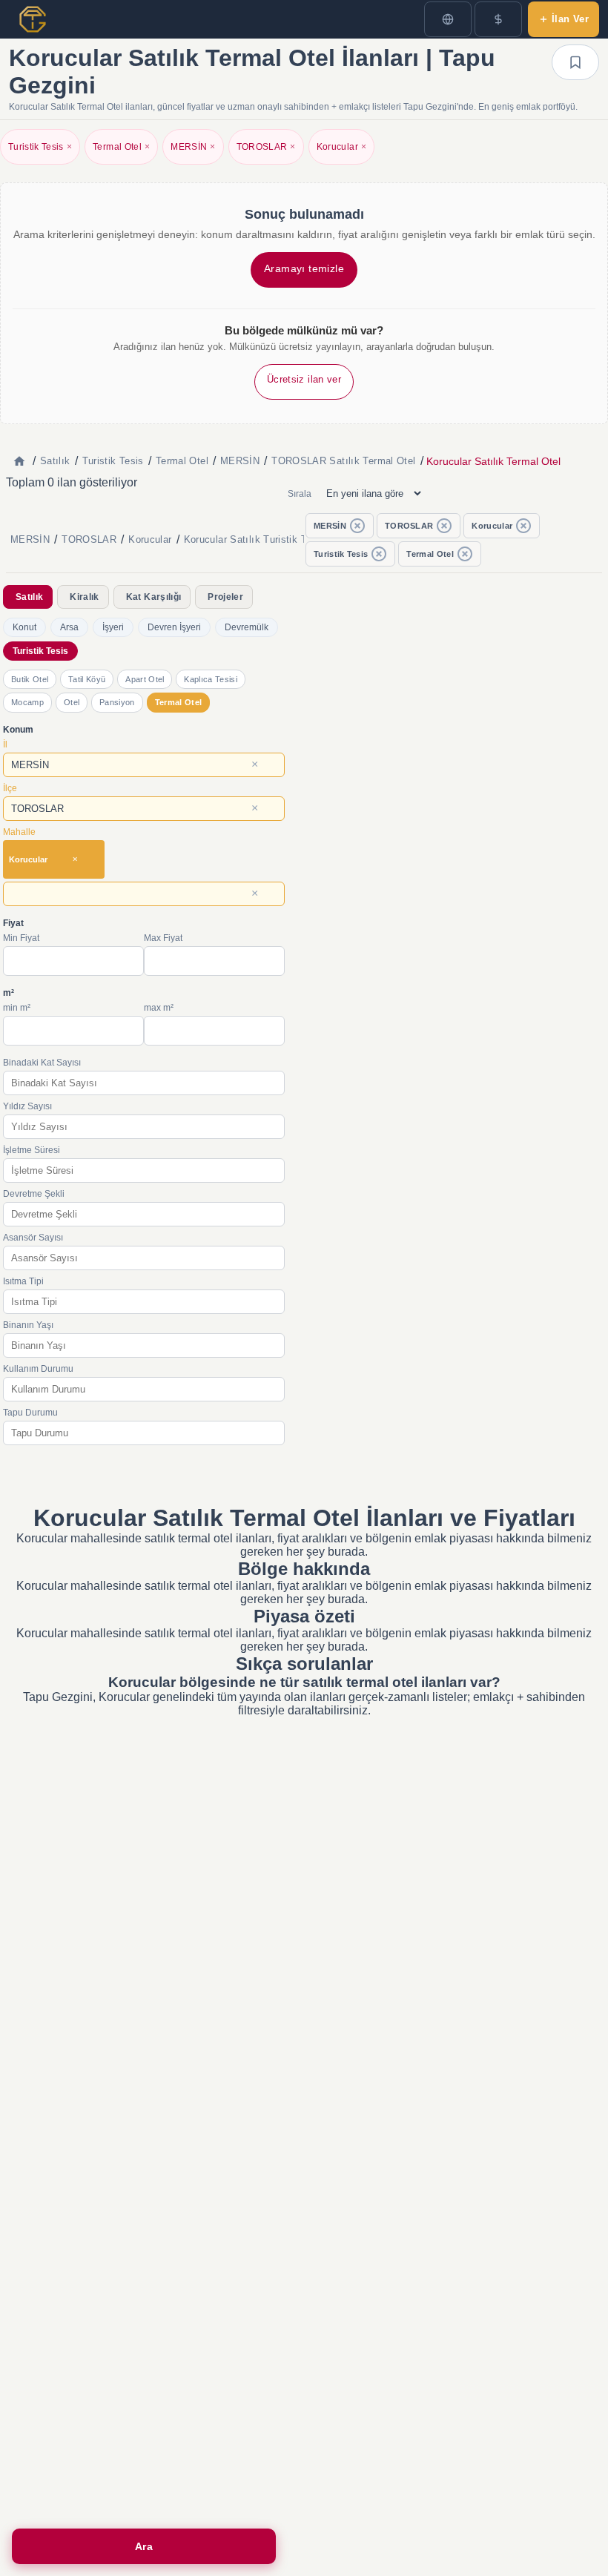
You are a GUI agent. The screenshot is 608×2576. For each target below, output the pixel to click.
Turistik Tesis (40, 147)
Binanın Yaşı (28, 1325)
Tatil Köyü (87, 679)
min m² (17, 1008)
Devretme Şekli (34, 1194)
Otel (72, 702)
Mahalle (19, 832)
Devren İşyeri (174, 627)
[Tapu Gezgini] (33, 19)
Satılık (29, 597)
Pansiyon (117, 702)
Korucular (341, 147)
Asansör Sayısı (33, 1238)
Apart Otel (145, 679)
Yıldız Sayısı (27, 1106)
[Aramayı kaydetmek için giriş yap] (575, 62)
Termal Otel (121, 147)
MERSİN (193, 147)
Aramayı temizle (304, 268)
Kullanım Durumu (38, 1369)
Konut (24, 627)
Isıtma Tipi (23, 1281)
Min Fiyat (21, 938)
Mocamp (27, 702)
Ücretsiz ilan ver (304, 379)
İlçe (10, 788)
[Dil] (448, 19)
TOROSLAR (266, 147)
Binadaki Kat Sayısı (42, 1063)
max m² (159, 1008)
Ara (144, 2546)
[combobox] (144, 765)
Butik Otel (30, 679)
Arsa (69, 627)
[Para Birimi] (498, 19)
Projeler (225, 597)
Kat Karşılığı (153, 597)
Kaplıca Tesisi (210, 679)
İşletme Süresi (32, 1150)
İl (5, 744)
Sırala (300, 494)
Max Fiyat (163, 938)
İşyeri (113, 627)
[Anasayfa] (19, 461)
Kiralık (84, 597)
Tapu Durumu (30, 1413)
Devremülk (247, 627)
